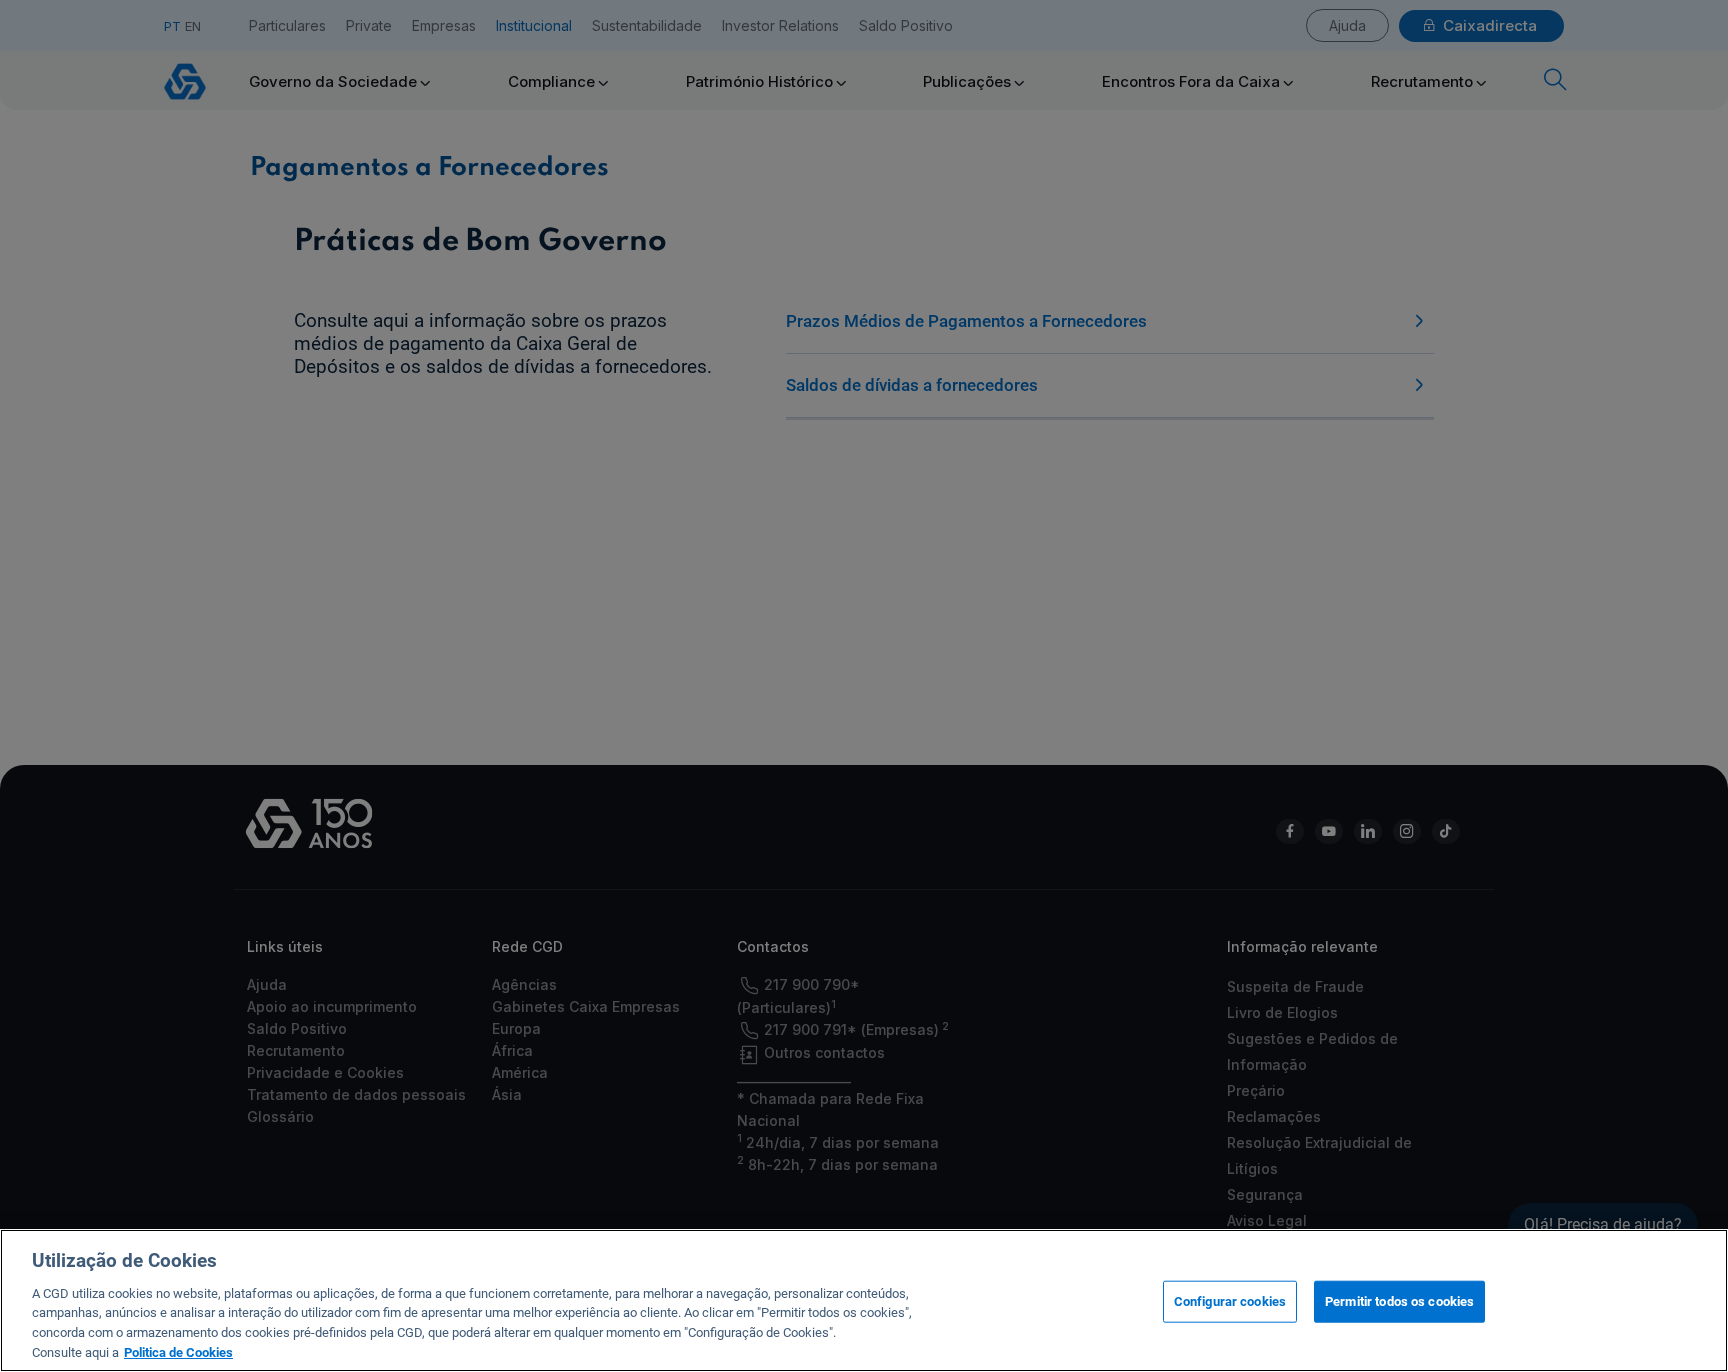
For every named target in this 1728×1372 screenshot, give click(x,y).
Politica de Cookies (178, 1351)
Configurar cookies (1230, 1301)
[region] (864, 1300)
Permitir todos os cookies (1399, 1301)
